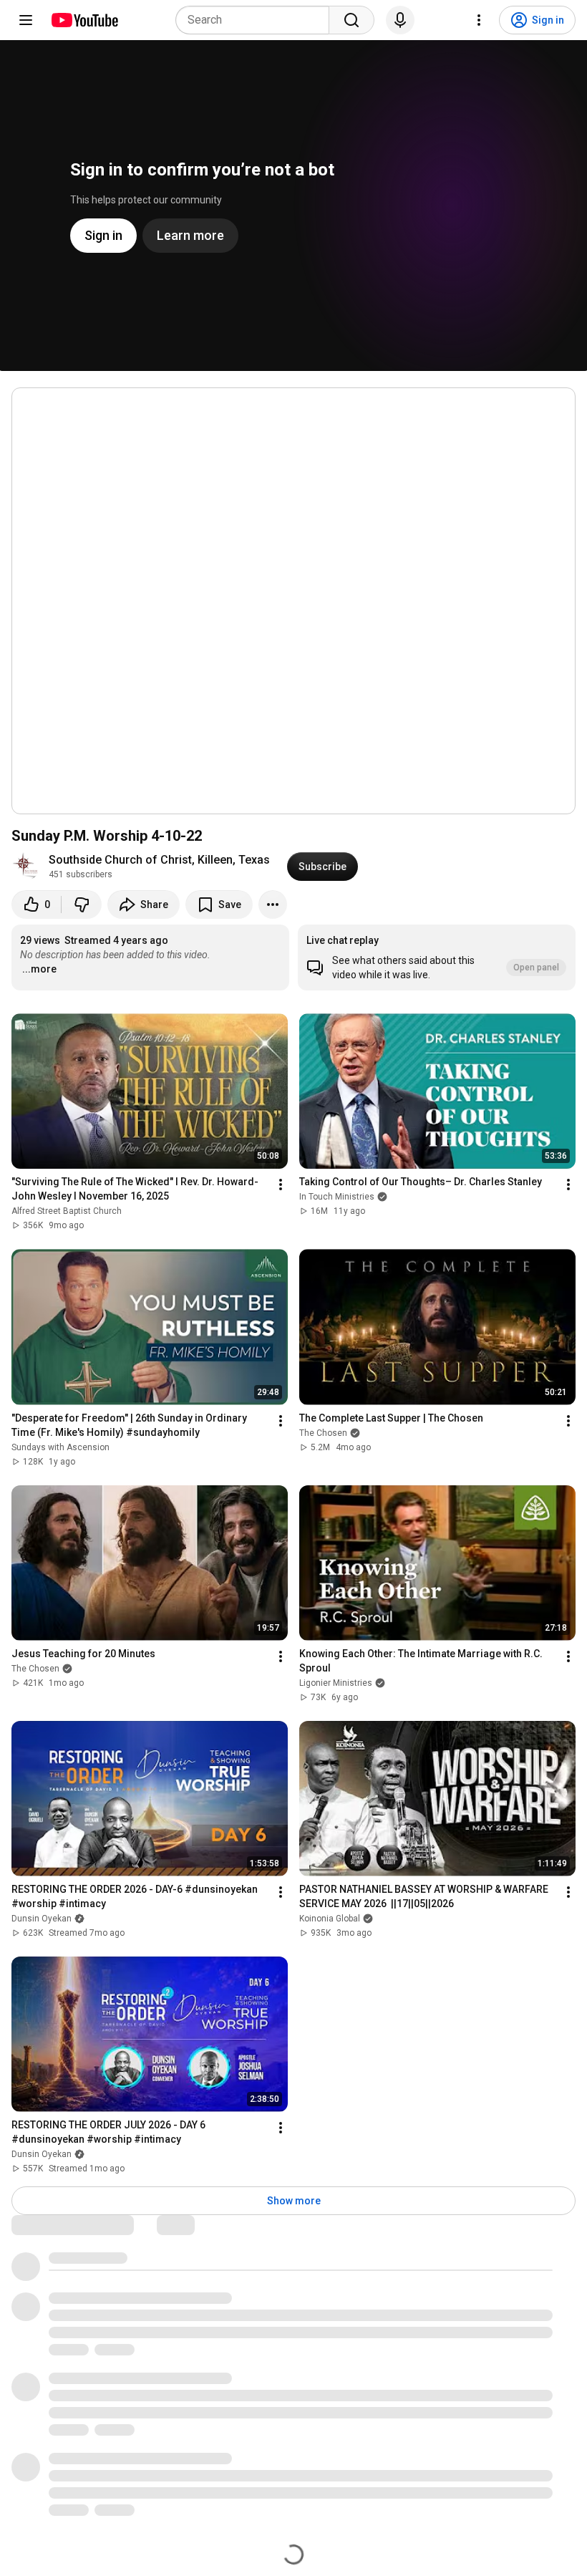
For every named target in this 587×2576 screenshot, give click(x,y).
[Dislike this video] (82, 905)
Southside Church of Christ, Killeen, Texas (159, 860)
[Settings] (479, 20)
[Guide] (26, 20)
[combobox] (257, 20)
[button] (437, 957)
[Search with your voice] (400, 20)
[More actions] (273, 905)
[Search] (351, 20)
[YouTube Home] (84, 20)
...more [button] (39, 969)
